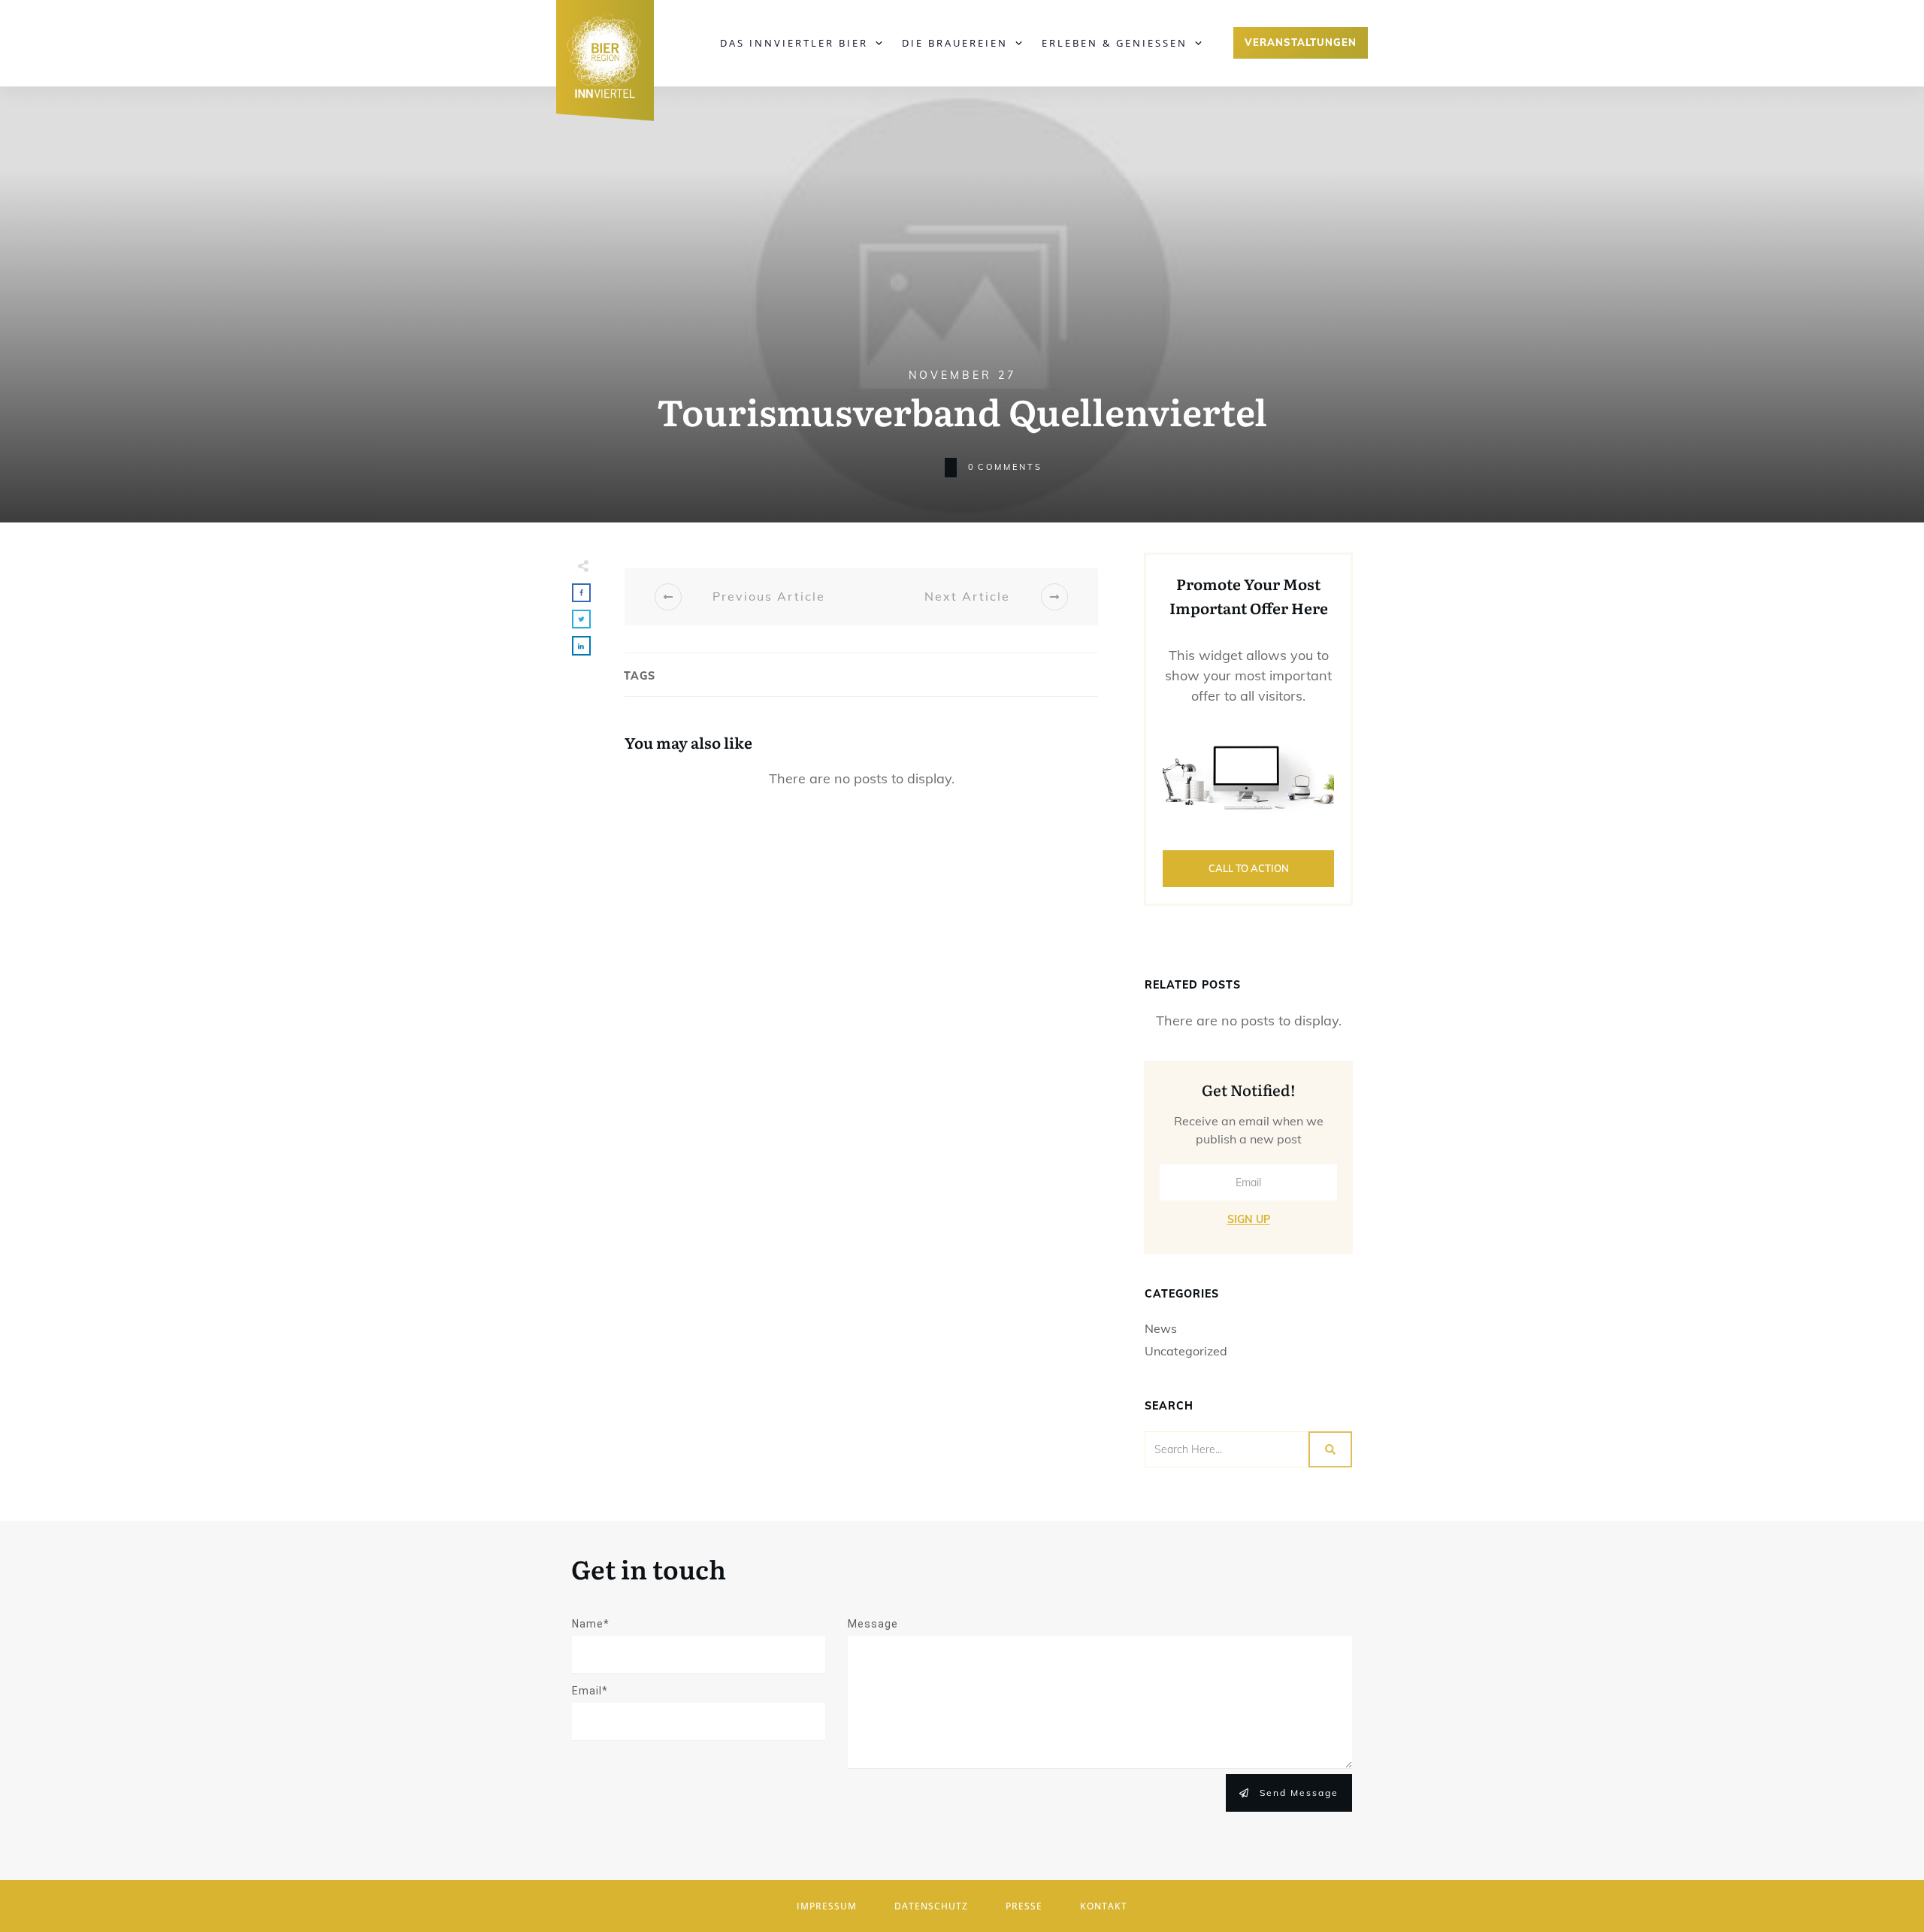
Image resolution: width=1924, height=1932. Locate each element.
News (1161, 1328)
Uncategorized (1186, 1351)
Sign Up (1249, 1219)
